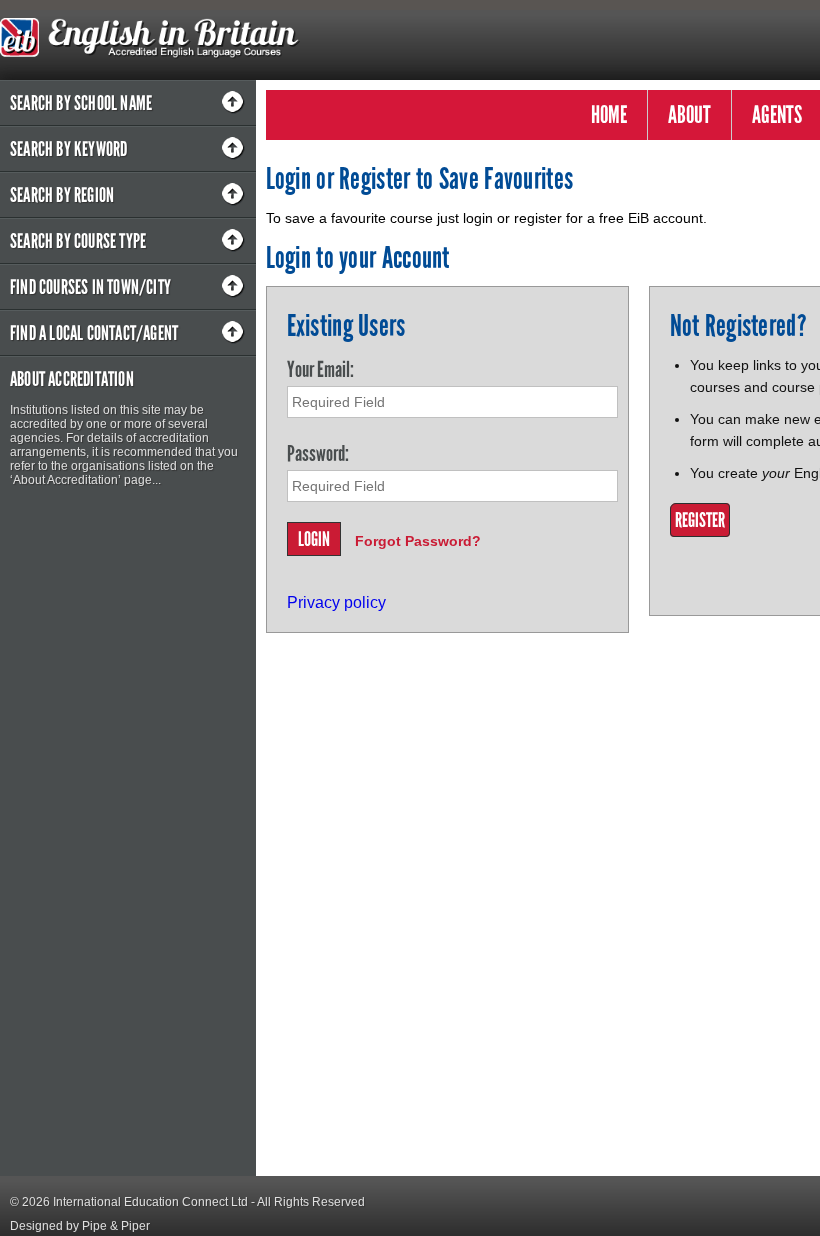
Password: (318, 453)
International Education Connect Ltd (150, 1202)
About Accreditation (72, 379)
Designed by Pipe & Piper (80, 1226)
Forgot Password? (418, 541)
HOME (609, 114)
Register (700, 520)
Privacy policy (336, 602)
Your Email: (320, 369)
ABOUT (689, 114)
